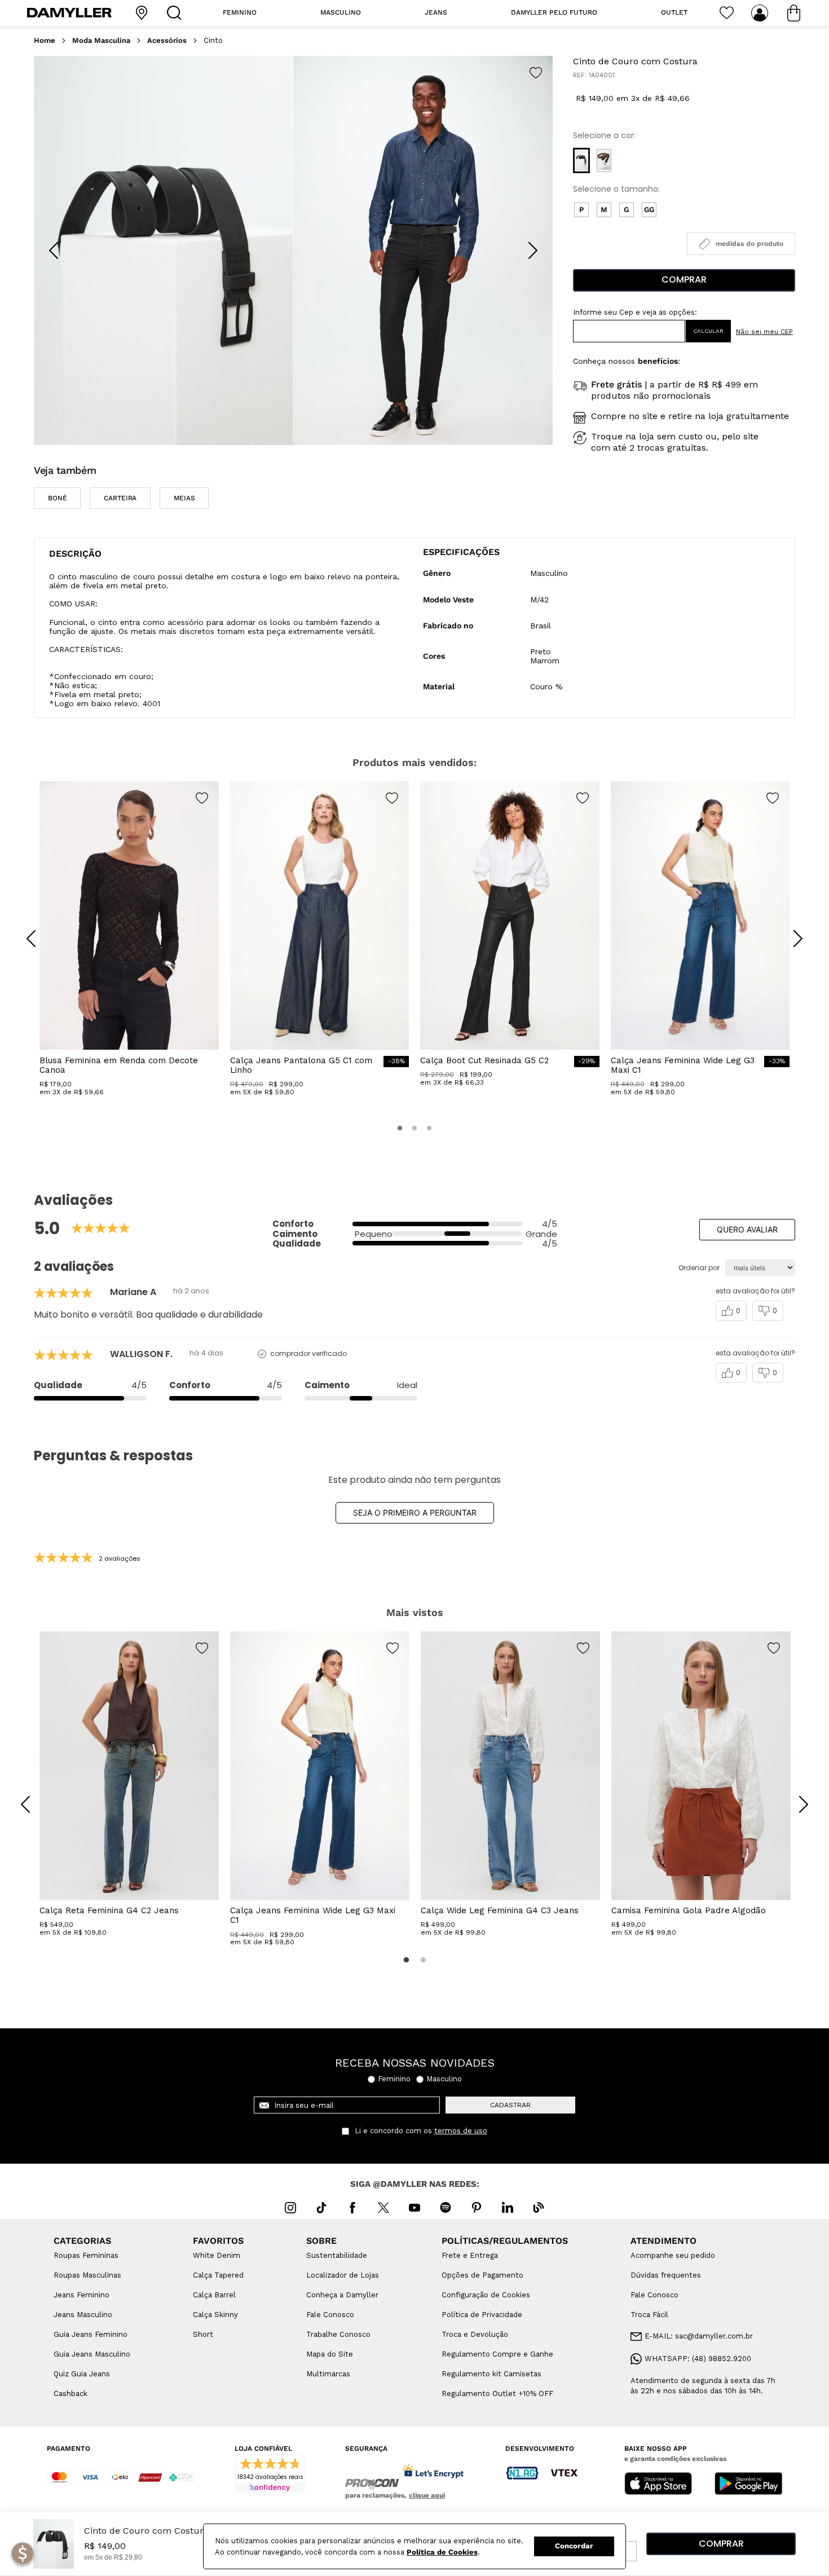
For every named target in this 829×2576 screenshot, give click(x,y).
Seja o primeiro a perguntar (415, 1512)
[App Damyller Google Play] (748, 2485)
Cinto (213, 41)
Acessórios (167, 41)
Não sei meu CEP (764, 332)
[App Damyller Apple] (658, 2485)
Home (45, 41)
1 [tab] (406, 1960)
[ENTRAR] (761, 13)
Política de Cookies (442, 2552)
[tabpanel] (129, 1784)
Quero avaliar (747, 1229)
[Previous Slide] (54, 250)
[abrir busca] (177, 13)
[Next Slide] (533, 250)
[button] (581, 160)
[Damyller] (69, 13)
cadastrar (510, 2105)
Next (795, 1796)
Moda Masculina (101, 41)
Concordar (574, 2546)
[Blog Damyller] (539, 2208)
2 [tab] (423, 1960)
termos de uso (461, 2131)
